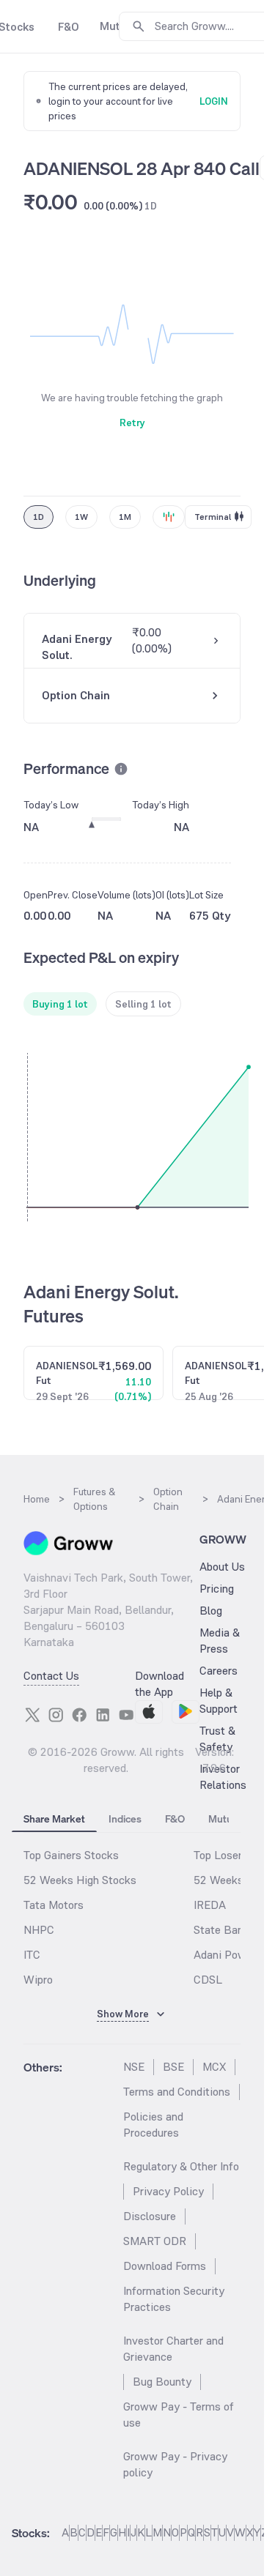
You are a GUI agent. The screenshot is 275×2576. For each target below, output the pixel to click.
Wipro (38, 1980)
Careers (219, 1671)
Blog (211, 1611)
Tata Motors (54, 1905)
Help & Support (219, 1701)
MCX (214, 2067)
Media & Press (220, 1641)
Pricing (217, 1589)
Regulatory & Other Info (181, 2166)
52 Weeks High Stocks (80, 1880)
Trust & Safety (217, 1739)
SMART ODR (155, 2241)
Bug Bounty (162, 2382)
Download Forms (165, 2266)
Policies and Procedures (153, 2125)
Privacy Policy (168, 2191)
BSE (173, 2067)
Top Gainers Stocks (71, 1855)
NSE (134, 2067)
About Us (222, 1567)
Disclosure (150, 2216)
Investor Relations (223, 1777)
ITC (32, 1955)
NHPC (39, 1930)
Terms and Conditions (177, 2092)
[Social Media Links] (32, 1715)
